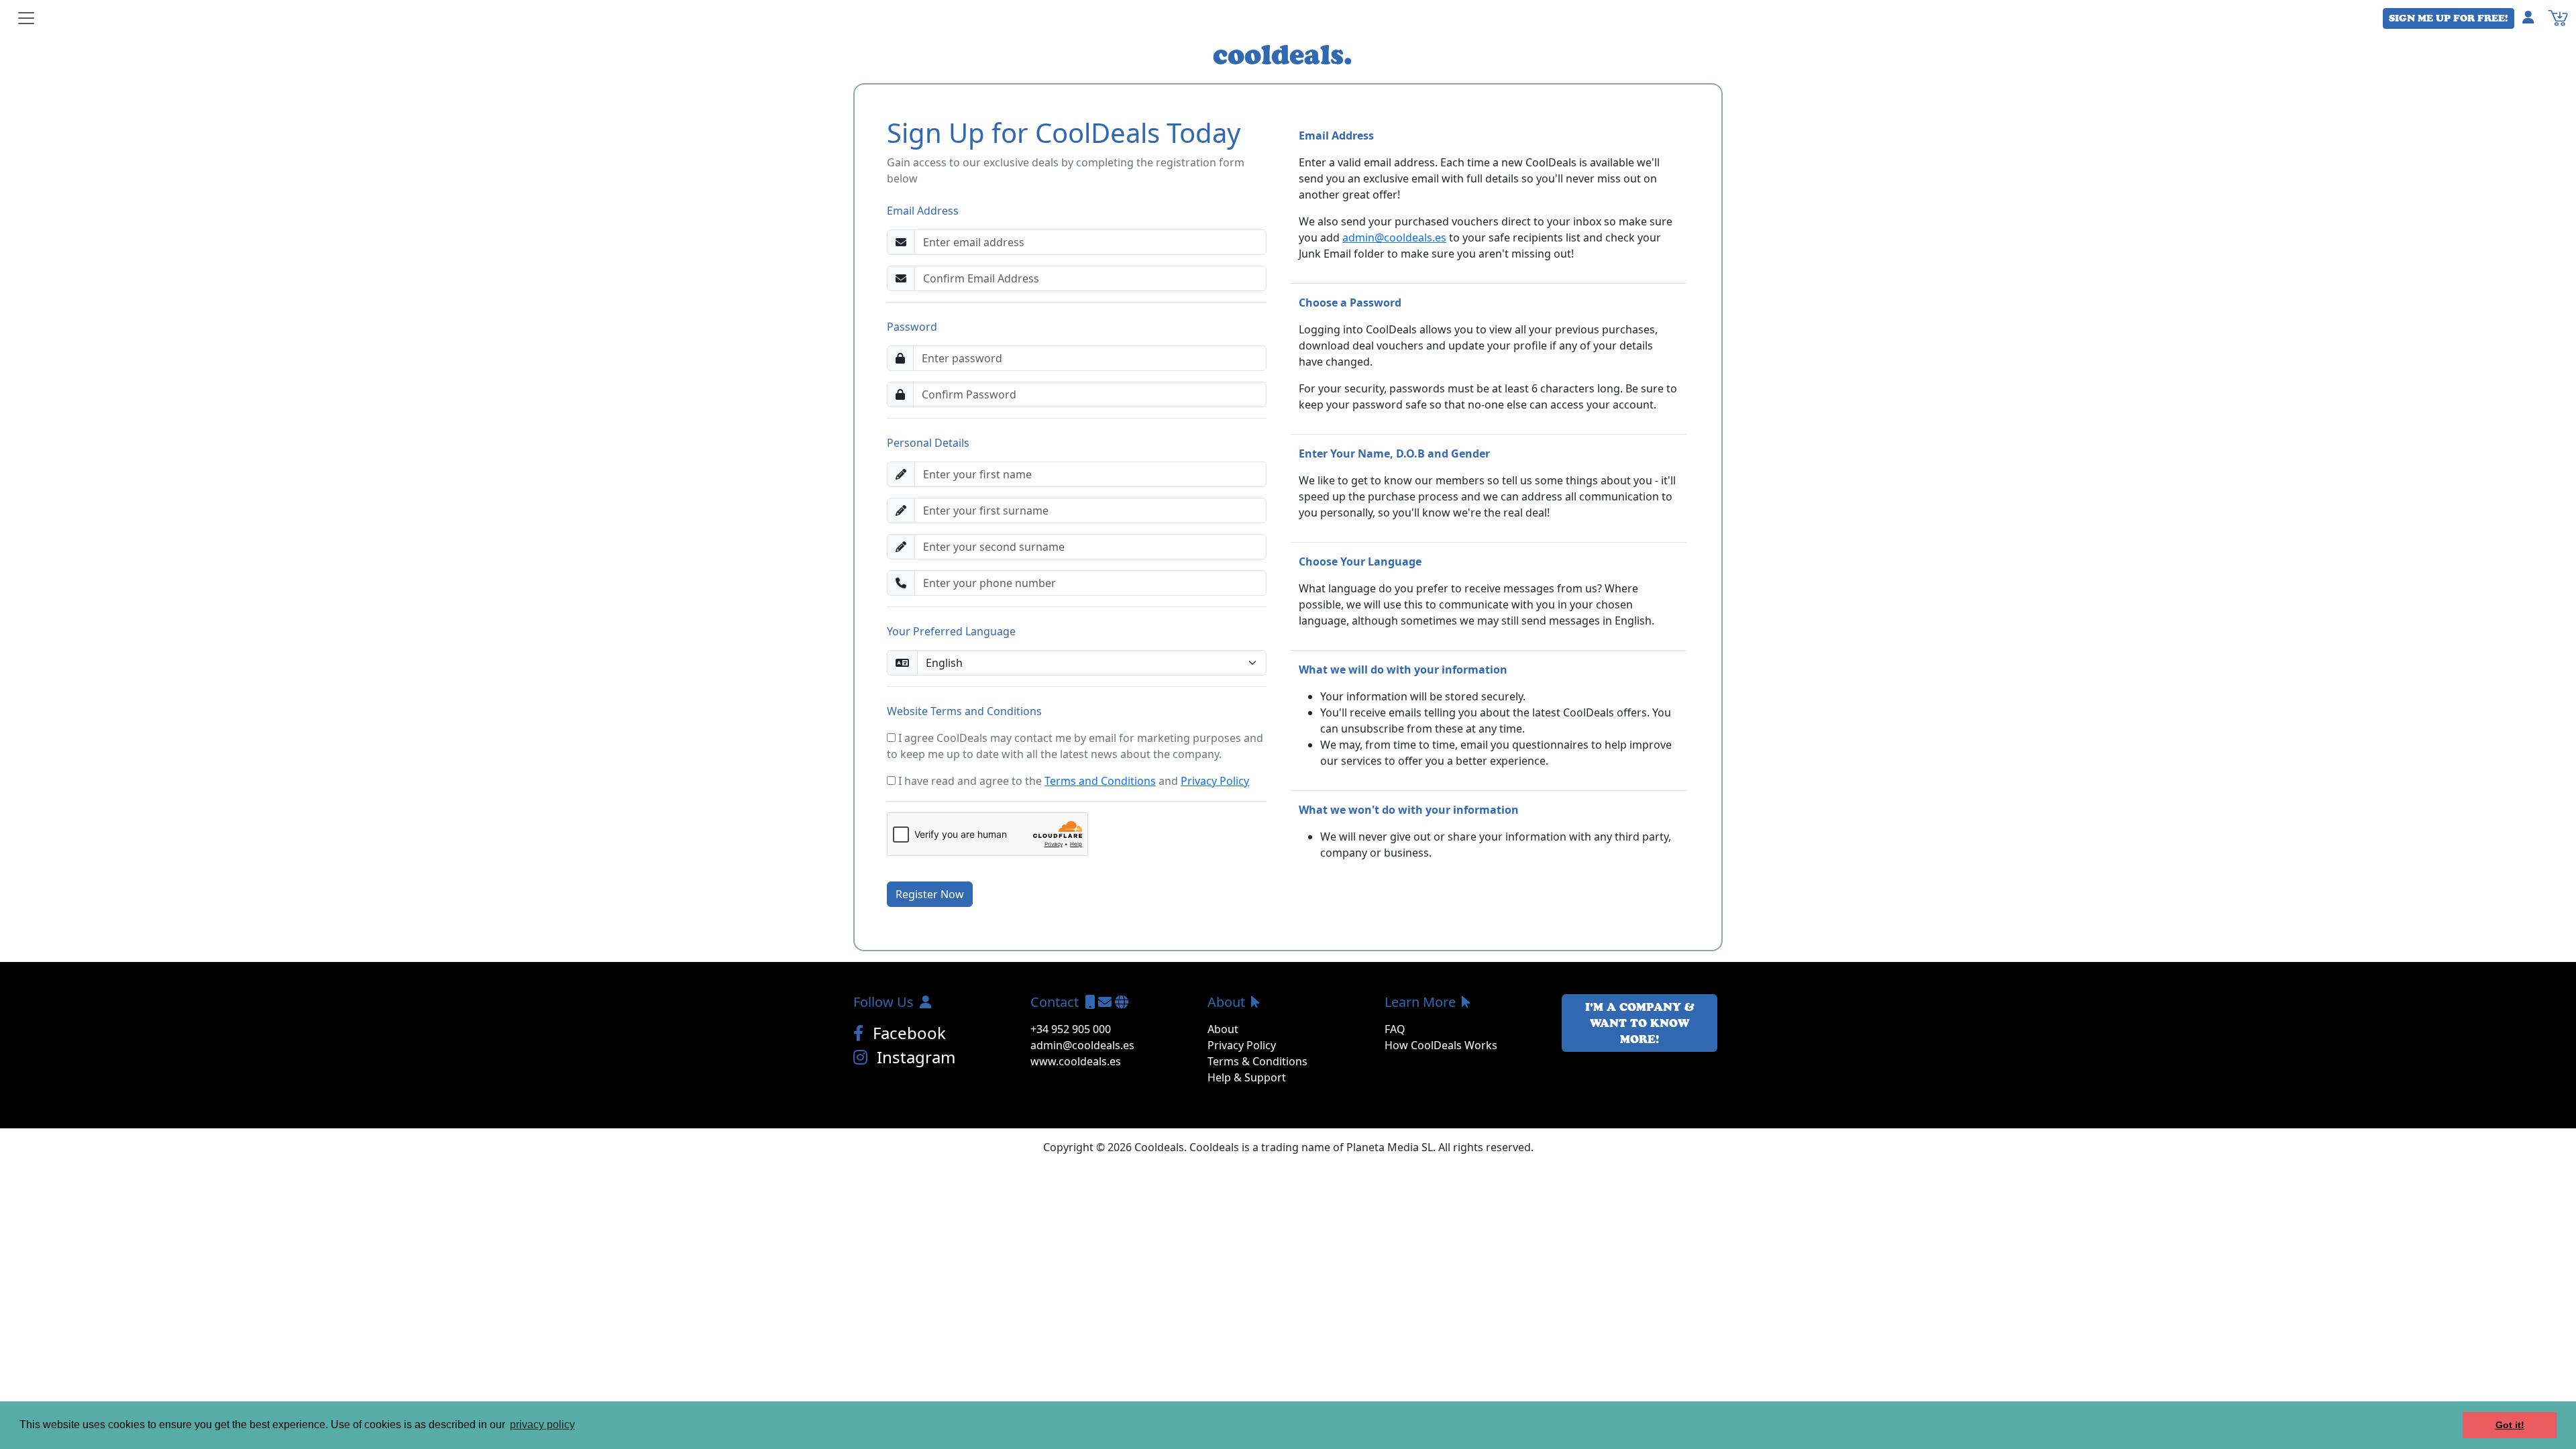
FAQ (1395, 1029)
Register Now (930, 894)
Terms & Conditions (1257, 1061)
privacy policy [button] (542, 1425)
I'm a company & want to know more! (1640, 1023)
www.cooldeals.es (1076, 1061)
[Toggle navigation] (26, 18)
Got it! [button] (2510, 1425)
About (1223, 1029)
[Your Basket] (2558, 17)
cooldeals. (1283, 54)
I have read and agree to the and (1072, 781)
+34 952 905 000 (1071, 1029)
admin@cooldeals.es (1394, 237)
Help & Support (1247, 1077)
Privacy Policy (1215, 781)
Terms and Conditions (1100, 781)
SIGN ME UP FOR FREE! (2449, 18)
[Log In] (2534, 17)
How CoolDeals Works (1441, 1045)
